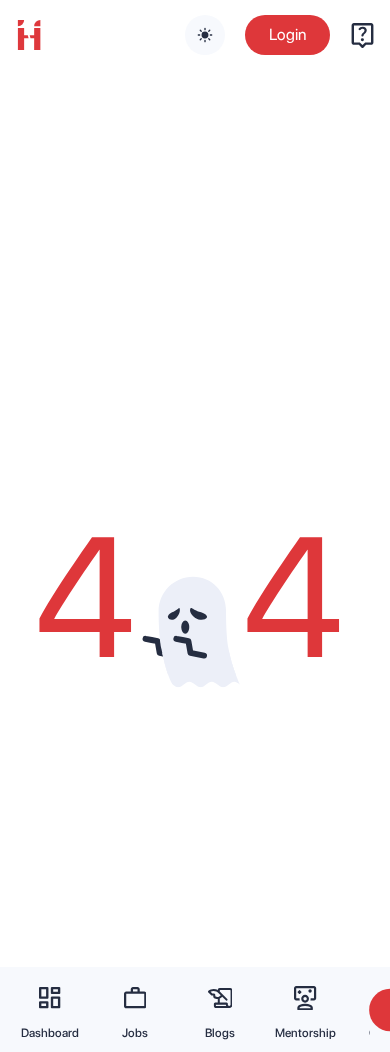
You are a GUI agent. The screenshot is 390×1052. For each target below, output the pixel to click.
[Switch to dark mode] (205, 35)
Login (287, 34)
